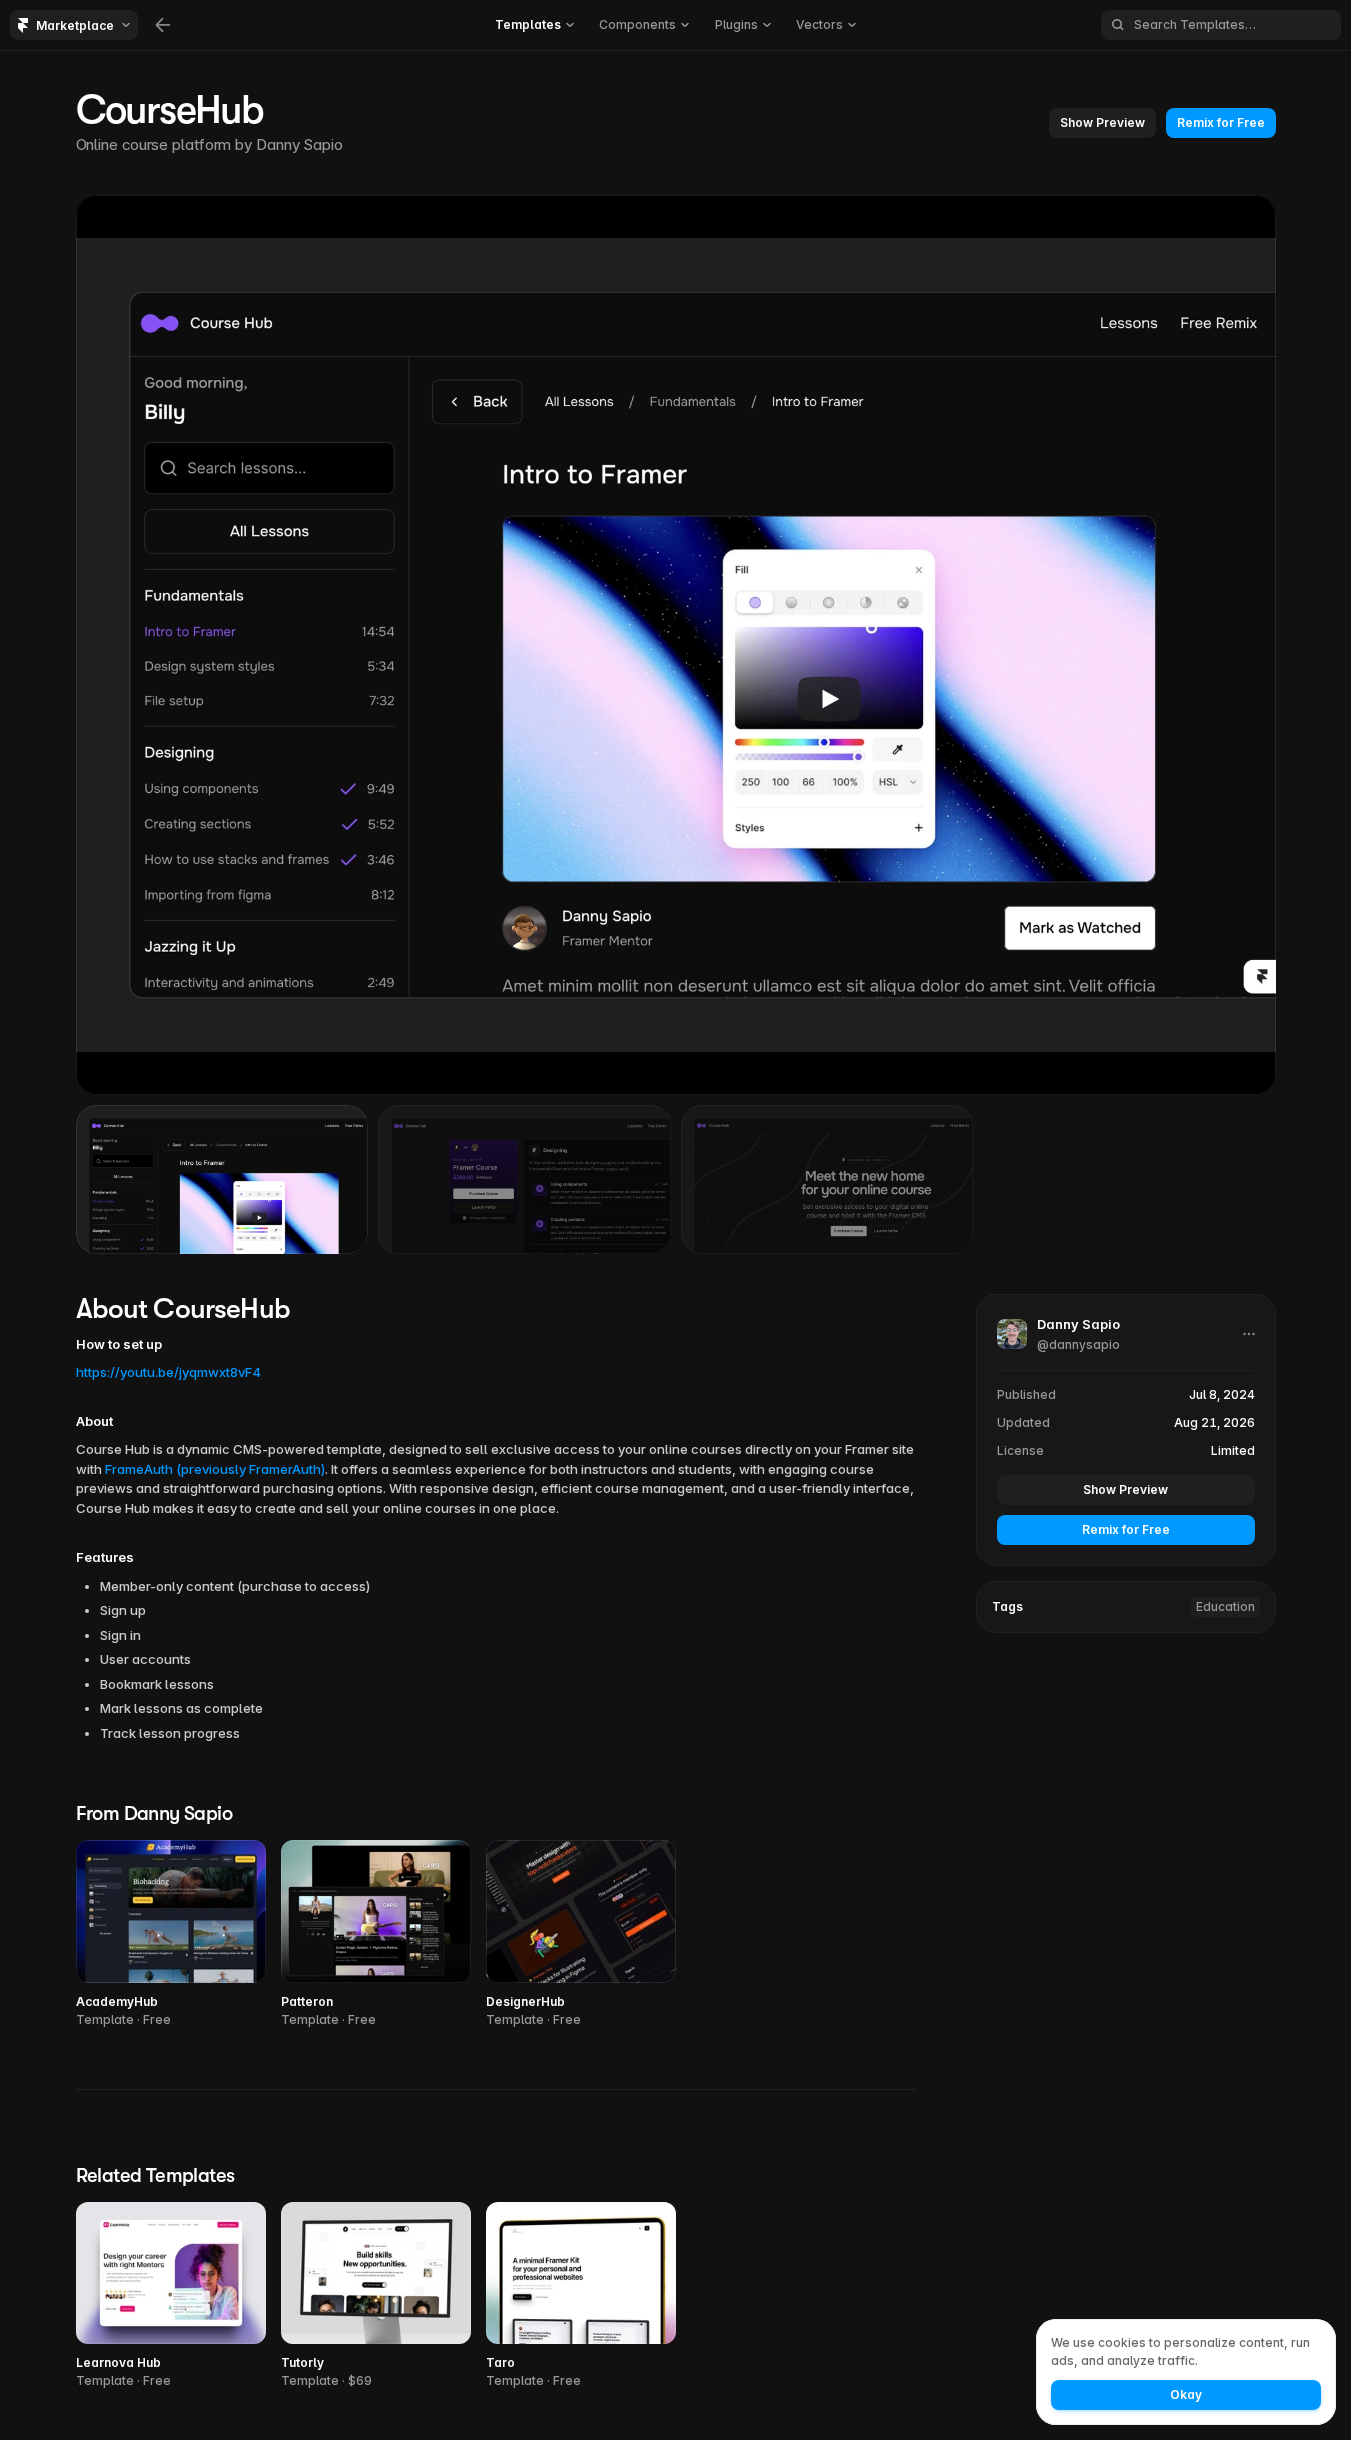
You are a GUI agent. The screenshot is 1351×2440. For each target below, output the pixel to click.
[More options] (1249, 1334)
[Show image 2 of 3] (524, 1179)
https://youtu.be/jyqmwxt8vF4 (168, 1372)
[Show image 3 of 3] (827, 1179)
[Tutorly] (376, 2296)
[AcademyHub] (171, 1934)
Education (1225, 1605)
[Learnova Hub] (171, 2296)
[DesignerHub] (581, 1934)
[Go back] (163, 25)
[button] (1102, 123)
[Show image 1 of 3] (222, 1179)
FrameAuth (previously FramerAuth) (215, 1469)
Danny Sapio (299, 144)
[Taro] (581, 2296)
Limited (1233, 1449)
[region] (676, 645)
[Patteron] (376, 1934)
